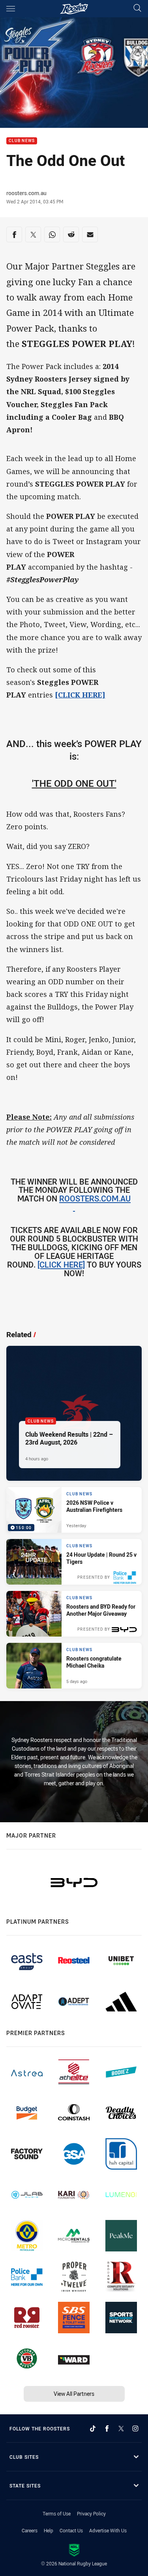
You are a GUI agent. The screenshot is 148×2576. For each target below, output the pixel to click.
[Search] (137, 8)
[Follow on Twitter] (121, 2428)
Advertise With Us (108, 2530)
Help (49, 2530)
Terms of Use (57, 2513)
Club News (22, 141)
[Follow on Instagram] (135, 2428)
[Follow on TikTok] (93, 2428)
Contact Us (71, 2530)
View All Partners (74, 2394)
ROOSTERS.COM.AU (95, 1199)
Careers (30, 2530)
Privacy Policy (91, 2513)
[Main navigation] (11, 9)
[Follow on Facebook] (107, 2428)
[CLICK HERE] (80, 695)
